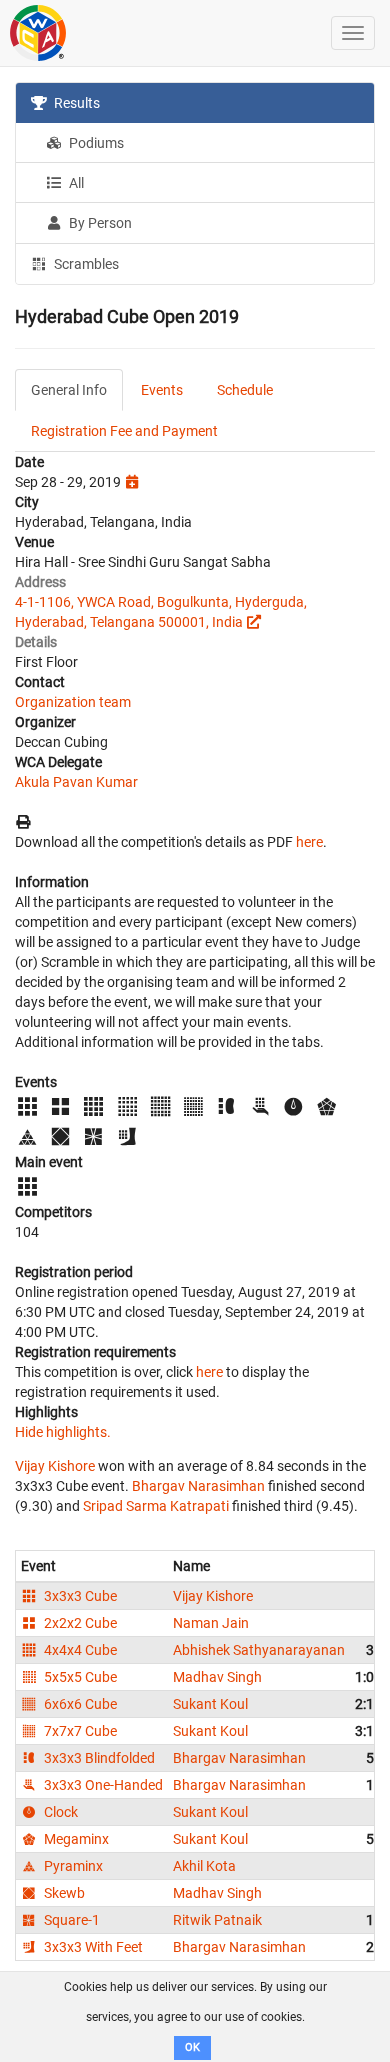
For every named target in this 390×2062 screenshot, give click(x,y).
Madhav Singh (217, 1677)
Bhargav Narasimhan (198, 1486)
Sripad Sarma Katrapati (156, 1506)
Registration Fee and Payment (124, 431)
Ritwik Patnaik (217, 1920)
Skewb (63, 1893)
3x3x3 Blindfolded (98, 1758)
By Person (99, 223)
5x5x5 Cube (79, 1677)
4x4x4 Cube (79, 1650)
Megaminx (75, 1839)
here (309, 842)
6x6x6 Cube (79, 1704)
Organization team (73, 702)
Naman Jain (211, 1623)
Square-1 (70, 1920)
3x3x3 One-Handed (102, 1785)
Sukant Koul (210, 1704)
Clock (59, 1812)
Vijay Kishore (55, 1466)
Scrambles (85, 264)
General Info (69, 390)
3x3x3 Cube (79, 1596)
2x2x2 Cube (79, 1623)
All (75, 183)
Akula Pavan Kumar (76, 782)
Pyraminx (72, 1866)
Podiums (95, 143)
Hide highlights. (63, 1432)
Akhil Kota (204, 1866)
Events (162, 390)
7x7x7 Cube (79, 1731)
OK (192, 2047)
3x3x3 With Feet (92, 1947)
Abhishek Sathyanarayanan (259, 1650)
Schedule (245, 390)
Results (75, 103)
